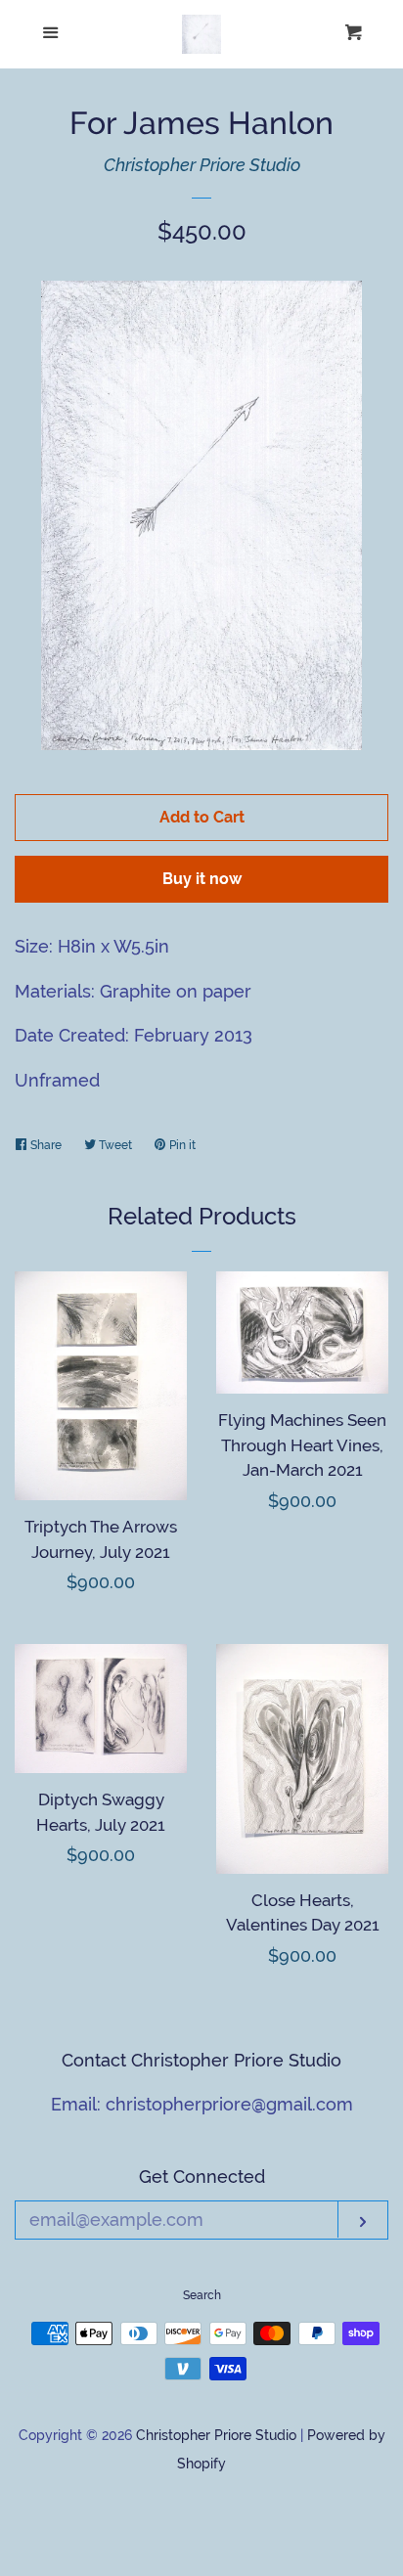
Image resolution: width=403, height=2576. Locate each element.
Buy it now (202, 879)
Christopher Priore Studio (202, 165)
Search (202, 2295)
